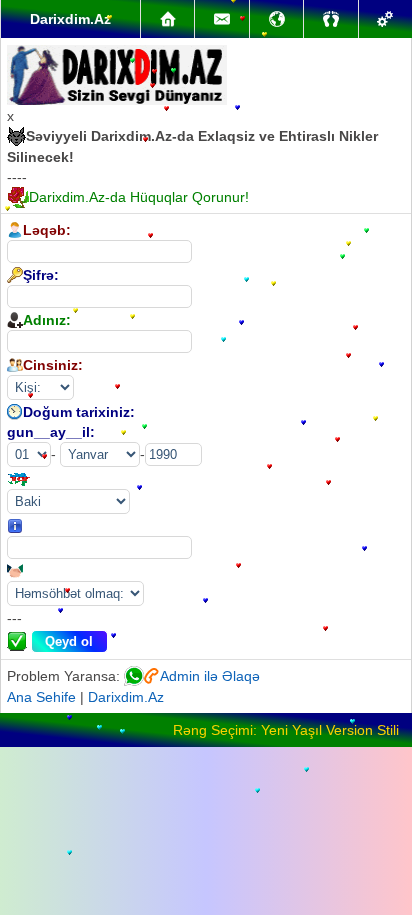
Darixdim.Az (126, 697)
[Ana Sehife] (167, 19)
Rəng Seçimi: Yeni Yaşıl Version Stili (286, 730)
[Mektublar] (276, 19)
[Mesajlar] (221, 19)
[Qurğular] (385, 19)
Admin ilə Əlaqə (210, 676)
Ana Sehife (41, 697)
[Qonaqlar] (330, 19)
